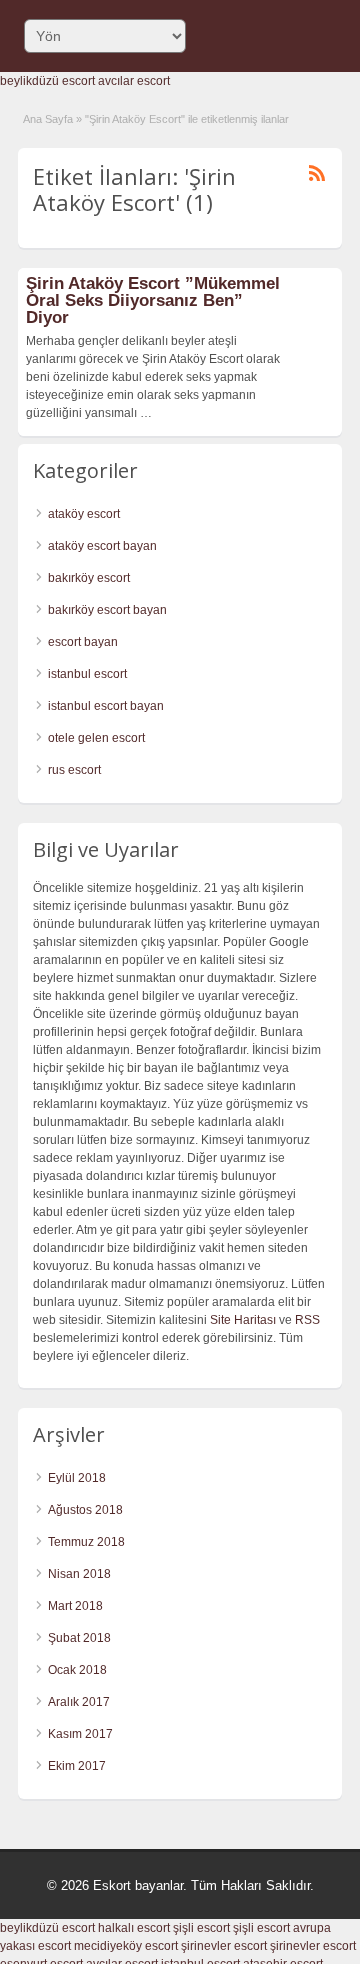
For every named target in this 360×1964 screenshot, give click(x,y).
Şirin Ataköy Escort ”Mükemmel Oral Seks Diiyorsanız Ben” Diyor (153, 300)
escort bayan (83, 642)
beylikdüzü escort (47, 81)
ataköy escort (84, 514)
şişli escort (201, 1928)
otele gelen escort (96, 738)
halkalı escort (134, 1928)
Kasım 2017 (80, 1734)
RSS (307, 1320)
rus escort (74, 770)
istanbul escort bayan (106, 706)
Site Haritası (243, 1320)
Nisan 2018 (79, 1574)
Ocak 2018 (77, 1670)
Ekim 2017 (77, 1766)
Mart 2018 (75, 1606)
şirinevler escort (224, 1946)
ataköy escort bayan (102, 546)
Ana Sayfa (48, 119)
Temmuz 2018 (86, 1542)
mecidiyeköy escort (126, 1946)
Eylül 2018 (77, 1478)
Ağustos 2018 (85, 1510)
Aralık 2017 (79, 1702)
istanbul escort (87, 674)
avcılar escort (134, 81)
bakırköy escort (89, 578)
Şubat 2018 (79, 1638)
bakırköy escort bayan (107, 610)
